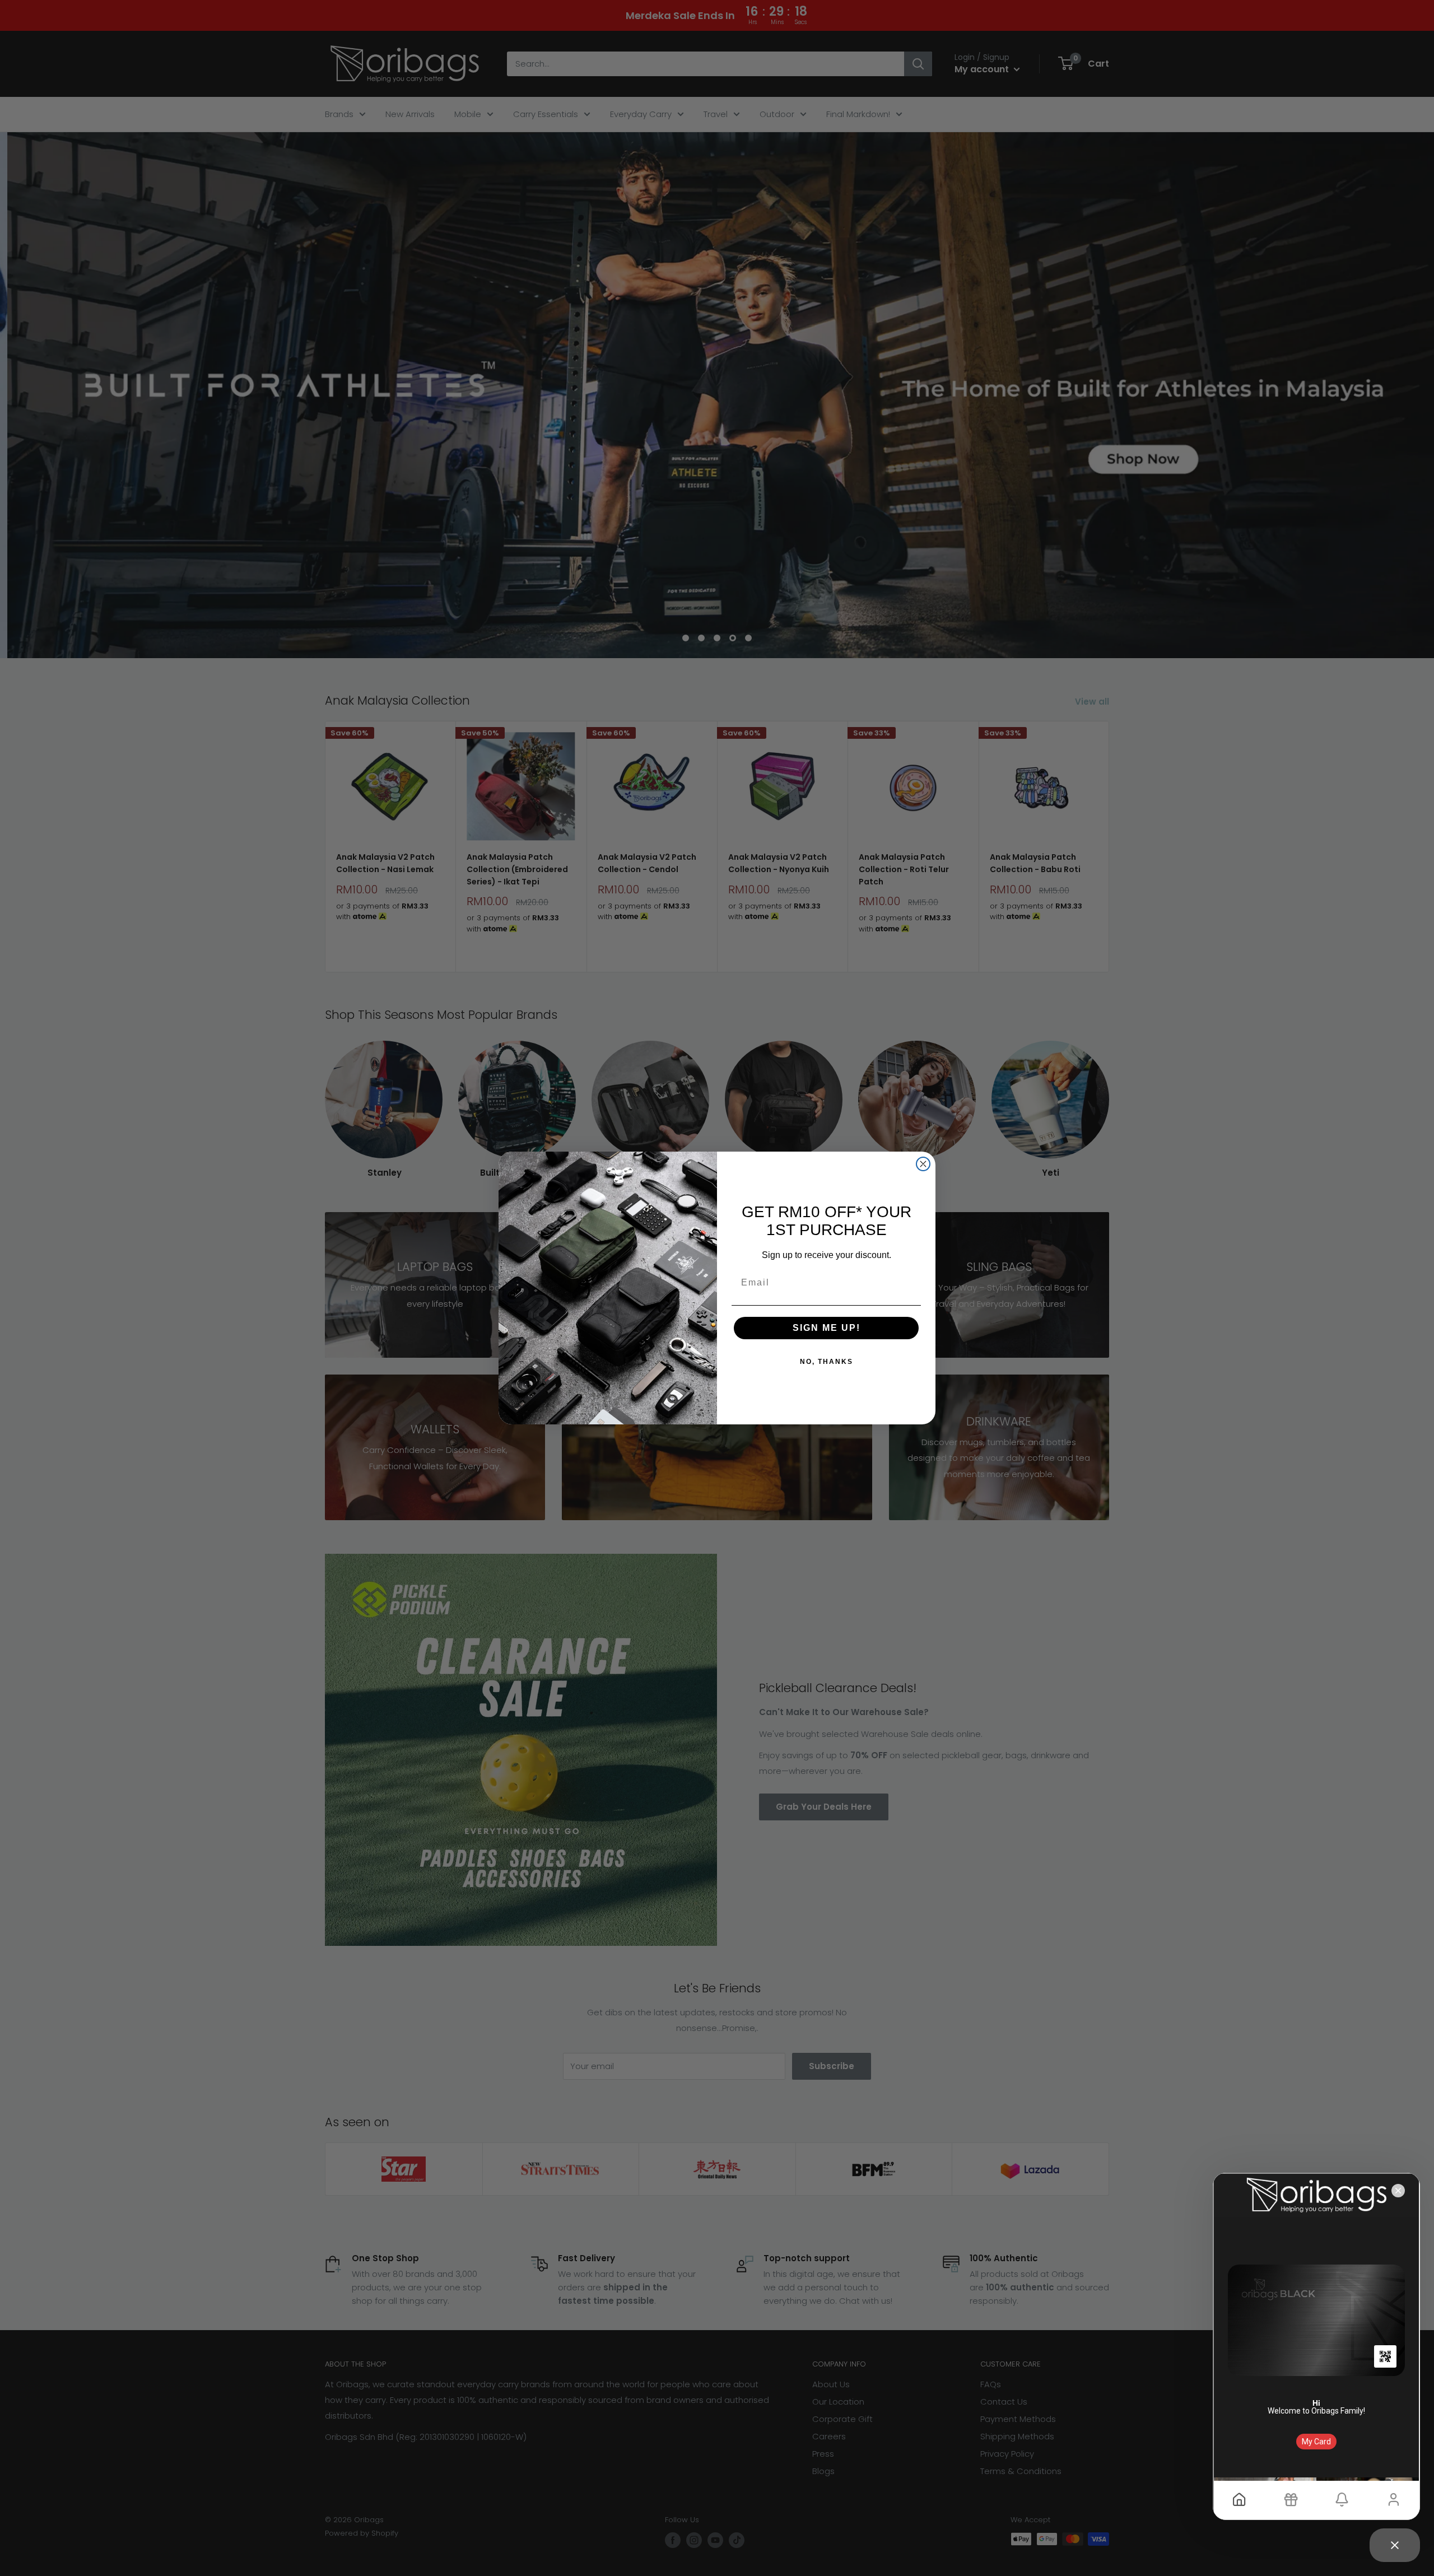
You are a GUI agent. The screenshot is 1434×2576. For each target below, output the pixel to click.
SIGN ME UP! (827, 1328)
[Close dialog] (923, 1164)
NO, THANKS (827, 1362)
